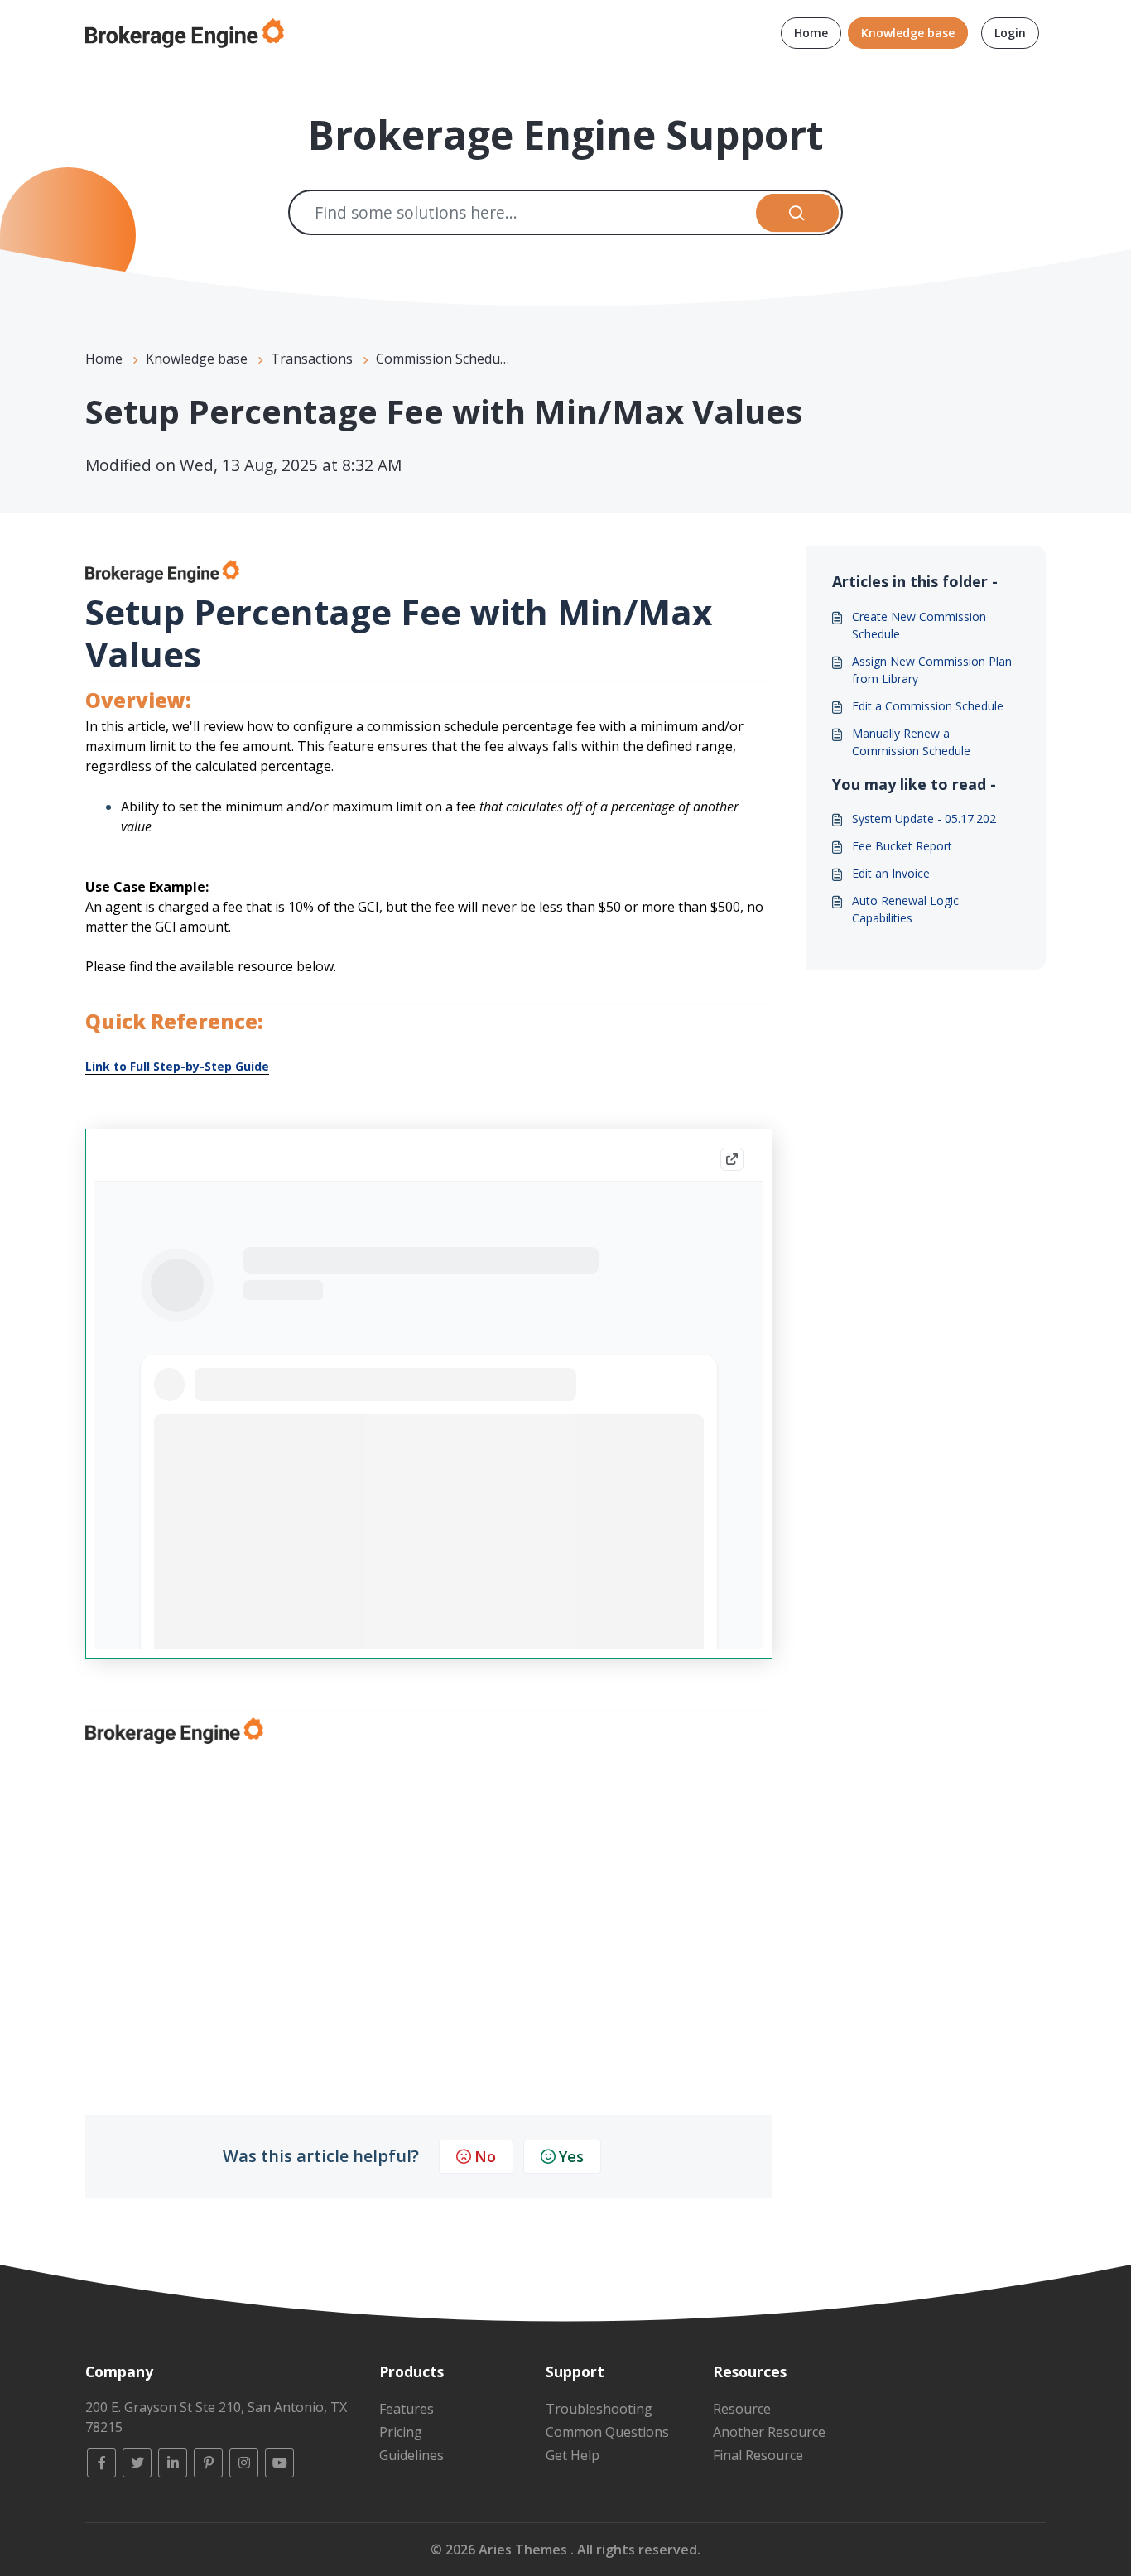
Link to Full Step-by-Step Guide (177, 1066)
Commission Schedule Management (487, 359)
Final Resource (758, 2455)
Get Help (573, 2455)
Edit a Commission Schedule (928, 706)
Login (1010, 33)
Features (407, 2409)
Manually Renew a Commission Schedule (911, 742)
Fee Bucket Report (902, 846)
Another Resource (769, 2432)
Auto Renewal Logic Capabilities (905, 909)
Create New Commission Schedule (919, 625)
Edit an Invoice (891, 873)
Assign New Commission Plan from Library (932, 670)
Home (811, 33)
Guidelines (411, 2455)
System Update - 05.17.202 (924, 819)
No (485, 2156)
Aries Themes (525, 2550)
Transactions (312, 359)
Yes (571, 2156)
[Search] (798, 212)
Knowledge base (908, 33)
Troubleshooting (599, 2409)
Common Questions (607, 2432)
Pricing (401, 2432)
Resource (742, 2409)
